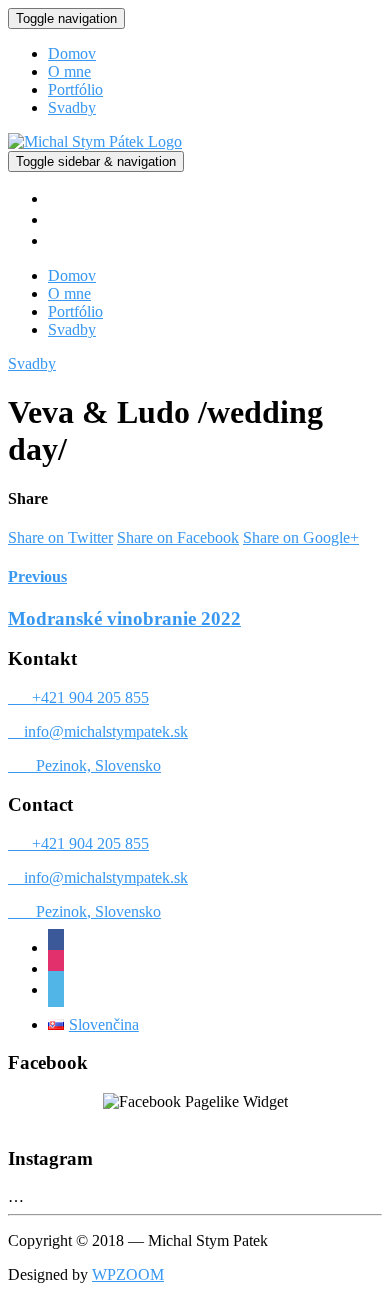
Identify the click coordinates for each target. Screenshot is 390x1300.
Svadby (72, 107)
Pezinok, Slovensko (86, 765)
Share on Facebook (178, 537)
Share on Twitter (60, 537)
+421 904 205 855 (80, 697)
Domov (72, 53)
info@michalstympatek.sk (98, 731)
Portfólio (75, 89)
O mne (69, 71)
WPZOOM (128, 1274)
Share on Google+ (301, 537)
